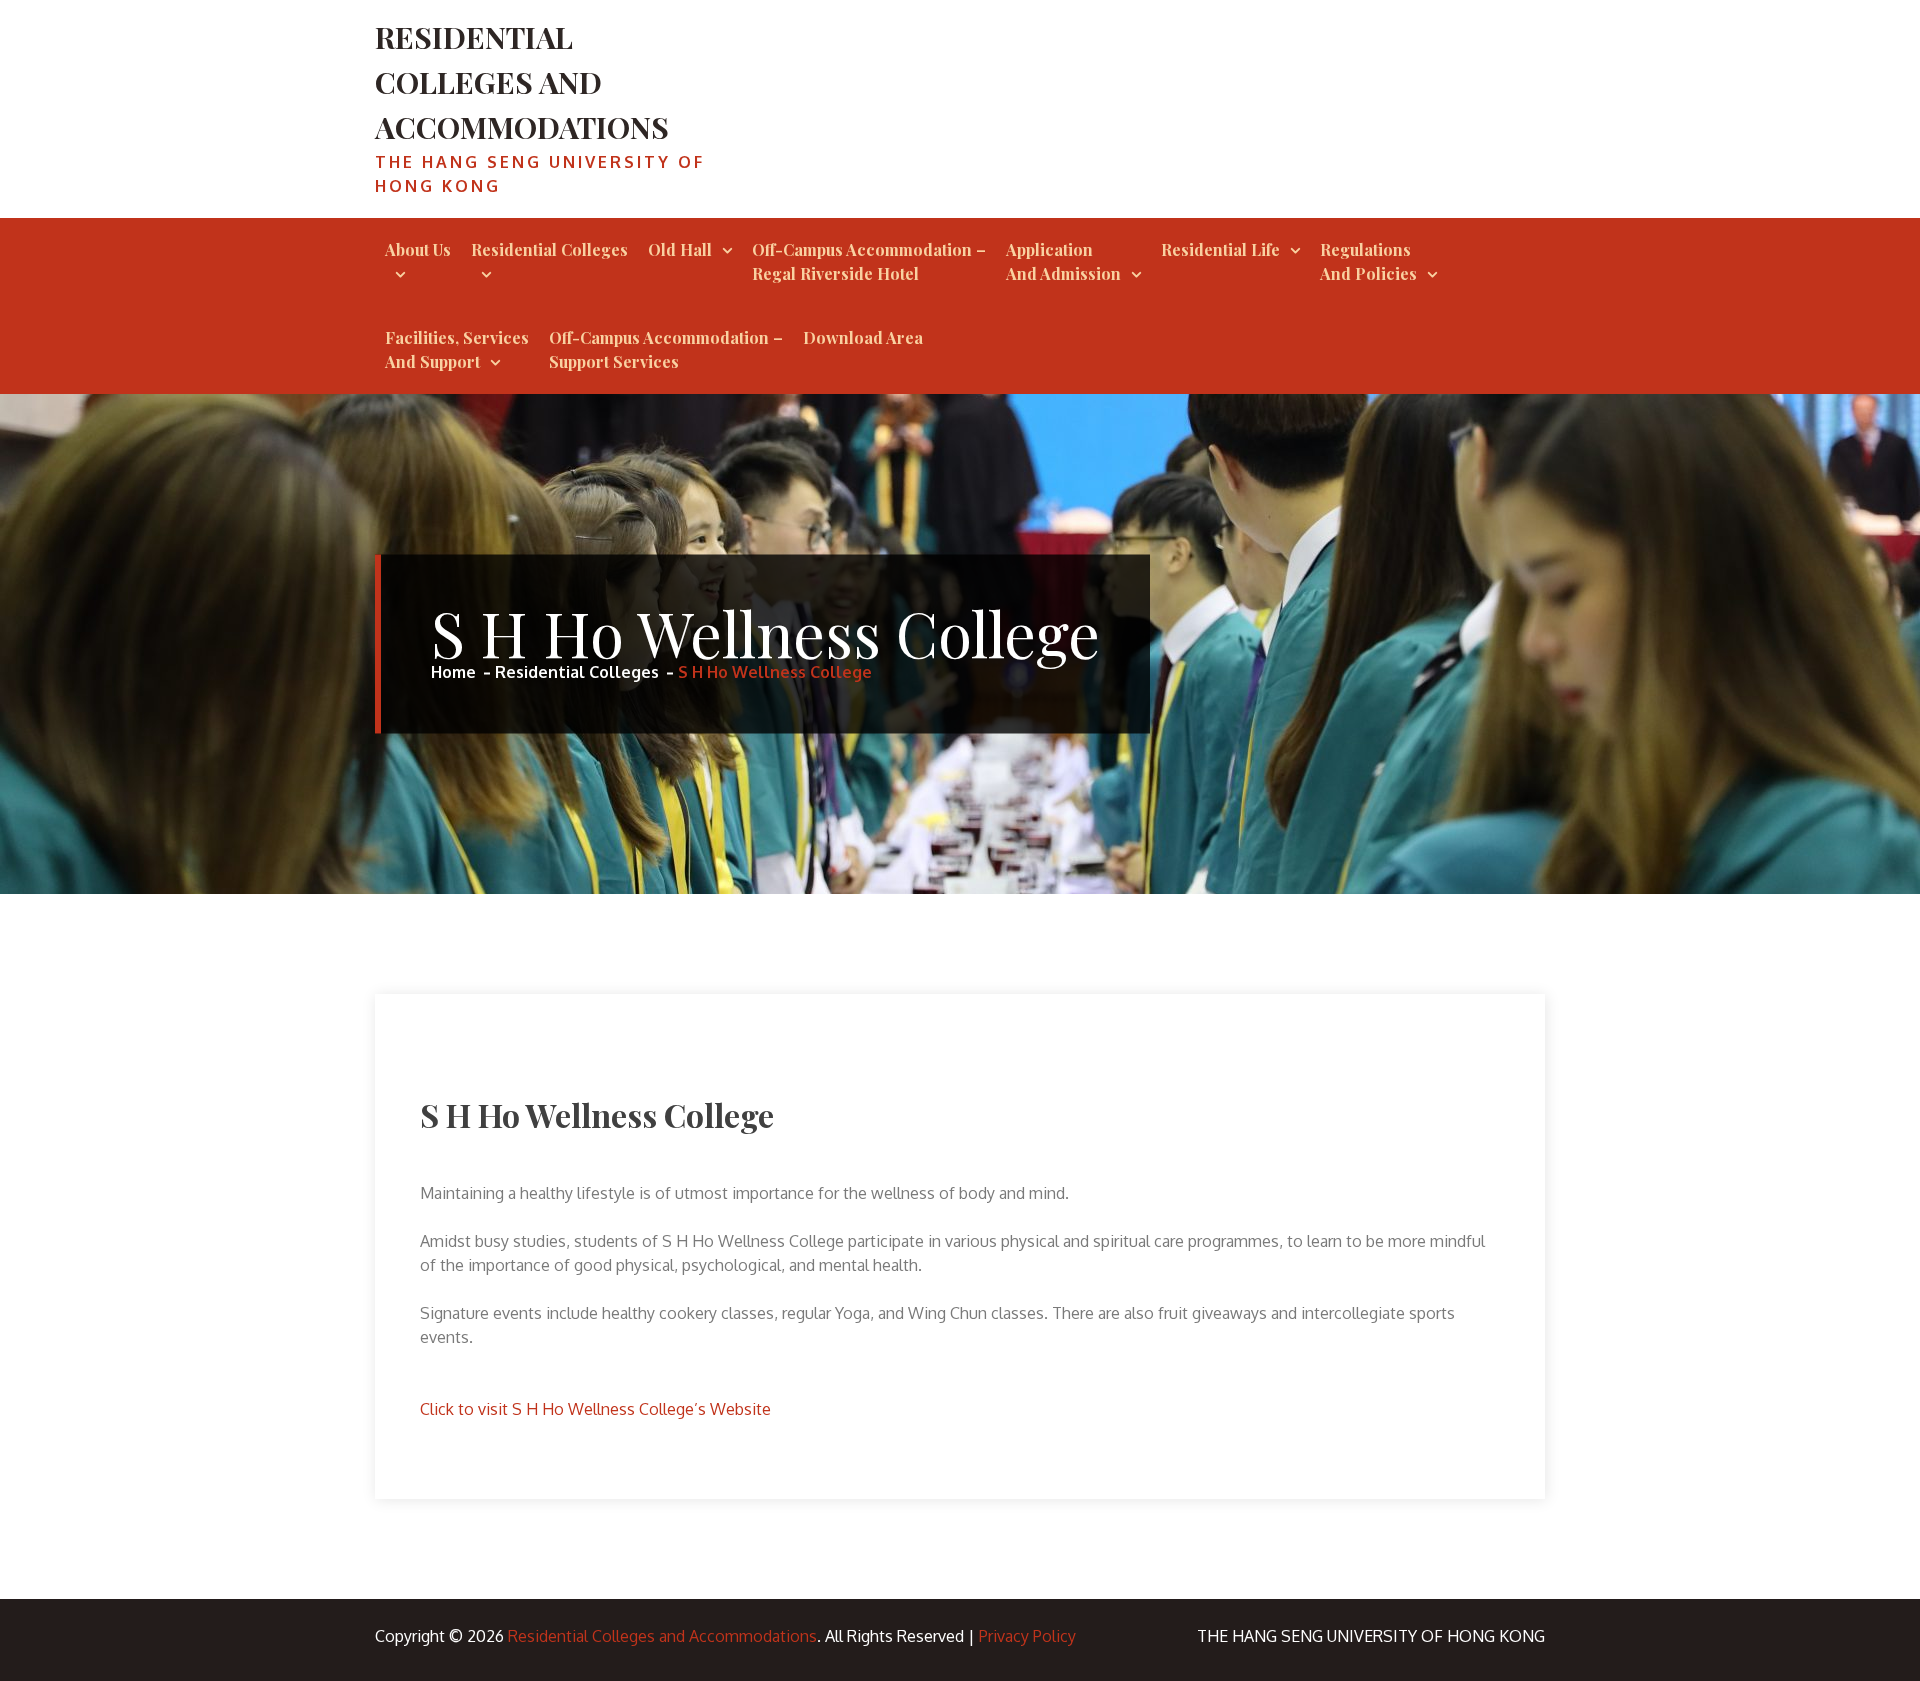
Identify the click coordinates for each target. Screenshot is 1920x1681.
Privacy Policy (1027, 1636)
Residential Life (1220, 249)
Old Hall (680, 249)
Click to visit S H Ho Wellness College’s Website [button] (595, 1409)
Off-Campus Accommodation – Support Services (666, 349)
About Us (418, 249)
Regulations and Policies (1368, 261)
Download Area (863, 337)
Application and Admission (1063, 261)
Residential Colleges (549, 249)
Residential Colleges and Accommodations (522, 82)
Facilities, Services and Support (457, 349)
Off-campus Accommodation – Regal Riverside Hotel (869, 261)
